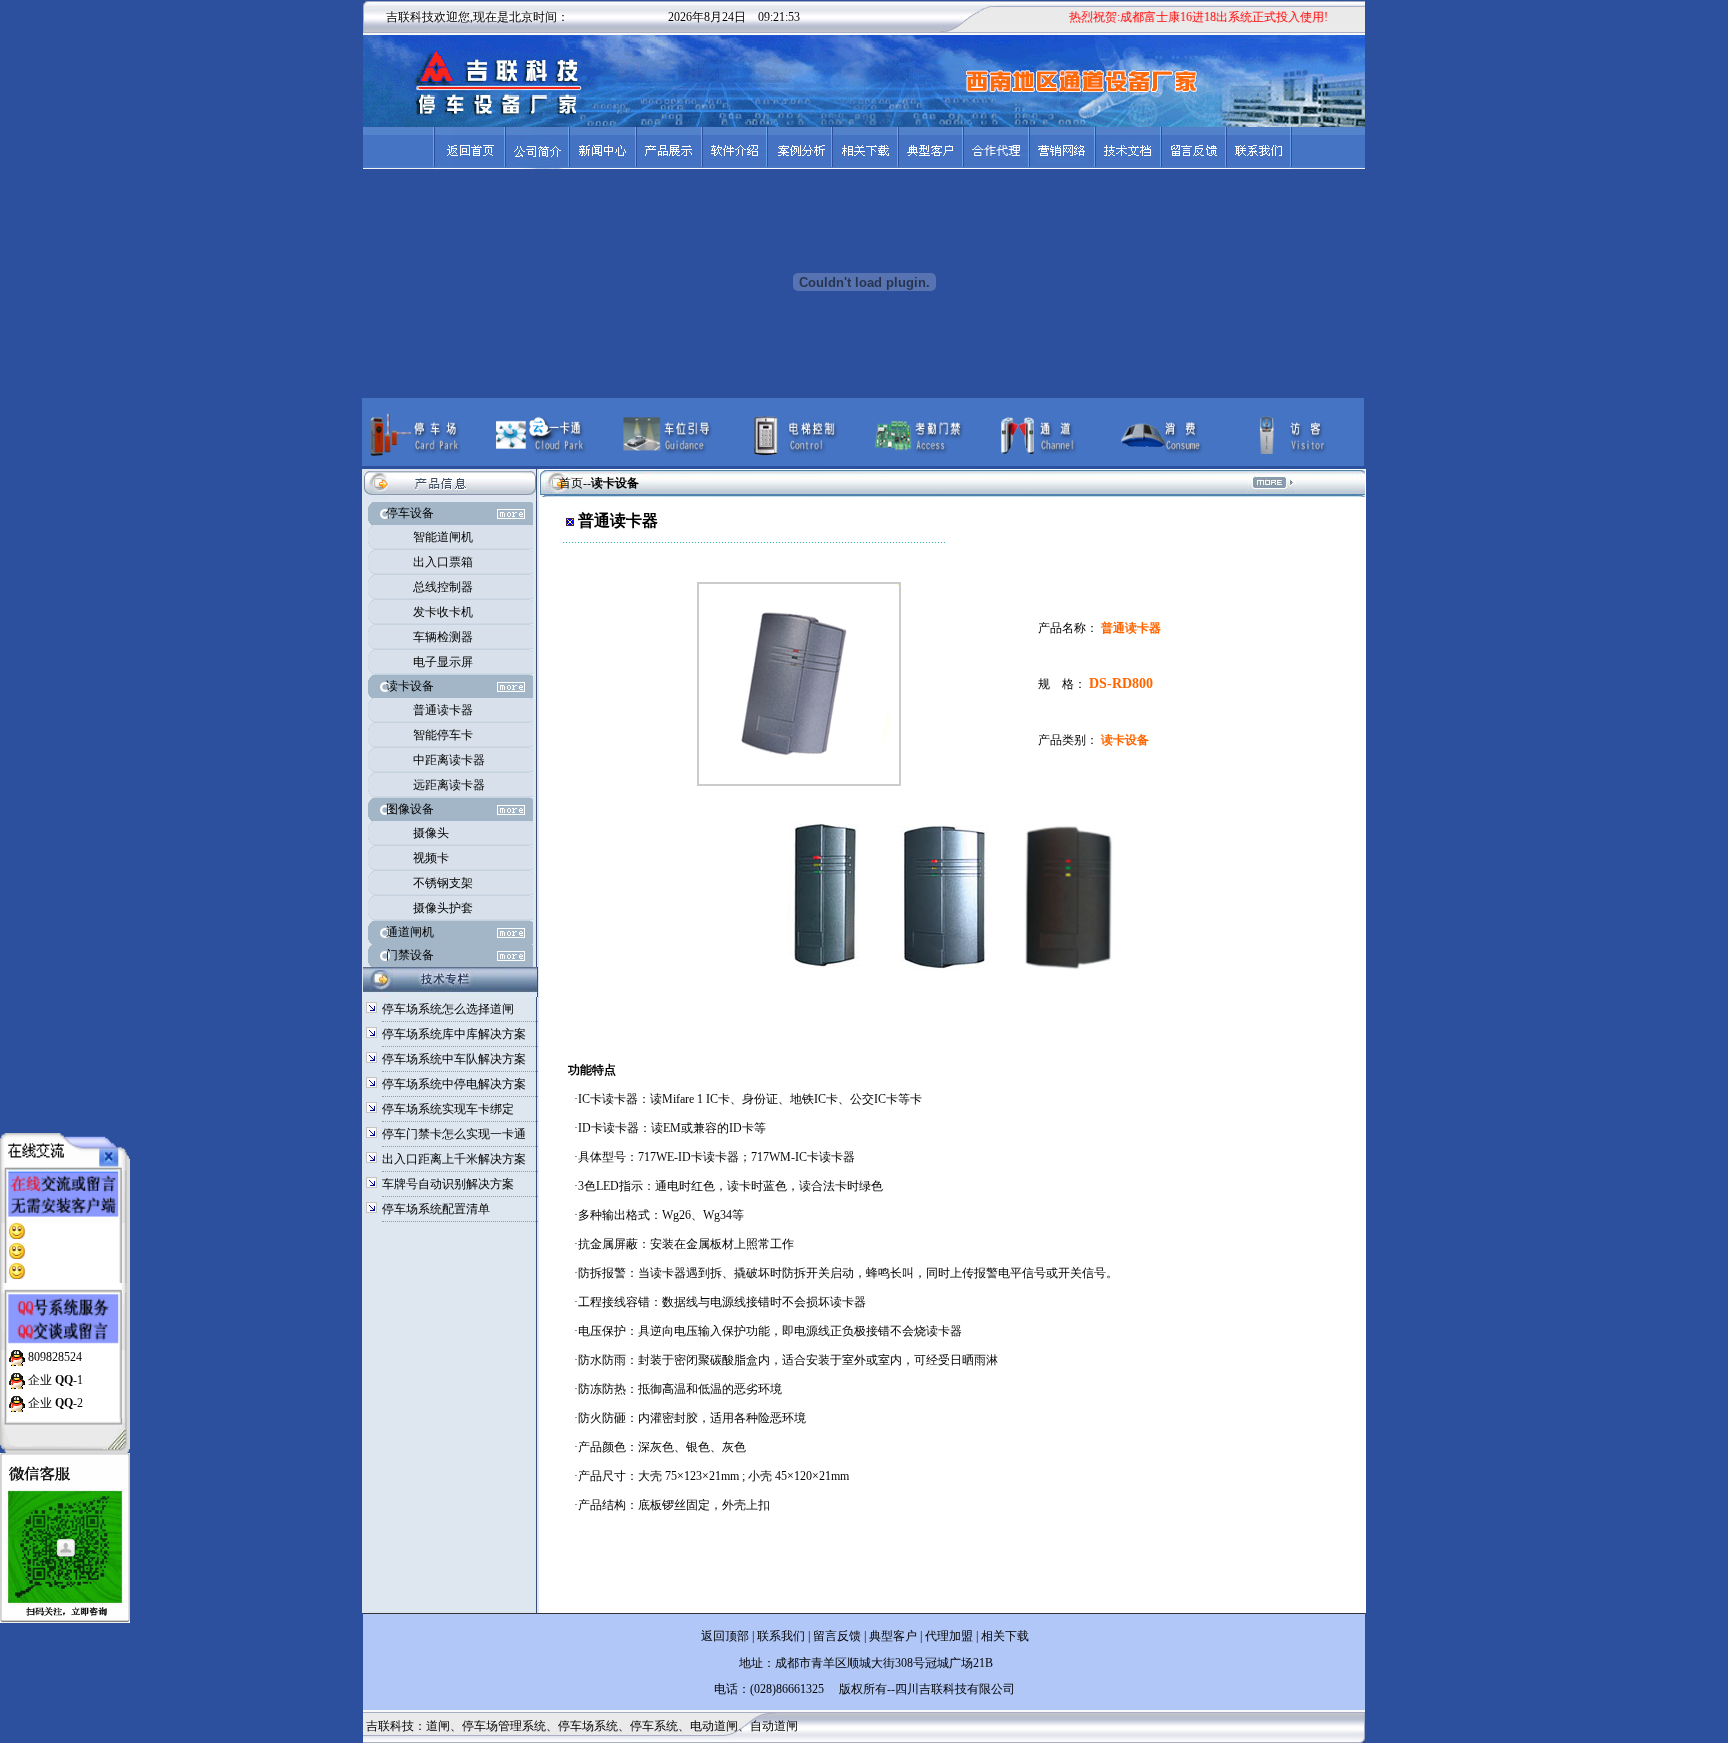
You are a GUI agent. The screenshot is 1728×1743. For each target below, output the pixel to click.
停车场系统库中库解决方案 (454, 1034)
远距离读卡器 (449, 785)
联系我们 (781, 1636)
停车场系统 (588, 1726)
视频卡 (431, 858)
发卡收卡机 (443, 612)
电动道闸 (714, 1726)
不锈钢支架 (443, 883)
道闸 (438, 1726)
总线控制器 (443, 587)
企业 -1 (54, 1380)
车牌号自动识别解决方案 (448, 1184)
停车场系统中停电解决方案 (454, 1084)
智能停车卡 (443, 735)
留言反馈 (837, 1636)
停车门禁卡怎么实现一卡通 (454, 1134)
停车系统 (654, 1726)
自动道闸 (774, 1726)
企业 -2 (54, 1403)
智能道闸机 (443, 537)
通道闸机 (410, 932)
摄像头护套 (443, 908)
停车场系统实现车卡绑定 (448, 1109)
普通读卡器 (443, 710)
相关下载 (1005, 1636)
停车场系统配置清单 (436, 1209)
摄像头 (431, 833)
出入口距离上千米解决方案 (454, 1159)
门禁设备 (410, 955)
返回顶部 (725, 1636)
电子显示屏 (443, 662)
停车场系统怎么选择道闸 (448, 1009)
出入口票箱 (443, 562)
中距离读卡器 (449, 760)
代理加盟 (949, 1636)
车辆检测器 (443, 637)
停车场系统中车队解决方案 (454, 1059)
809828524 (53, 1357)
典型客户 (891, 1636)
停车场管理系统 (504, 1726)
